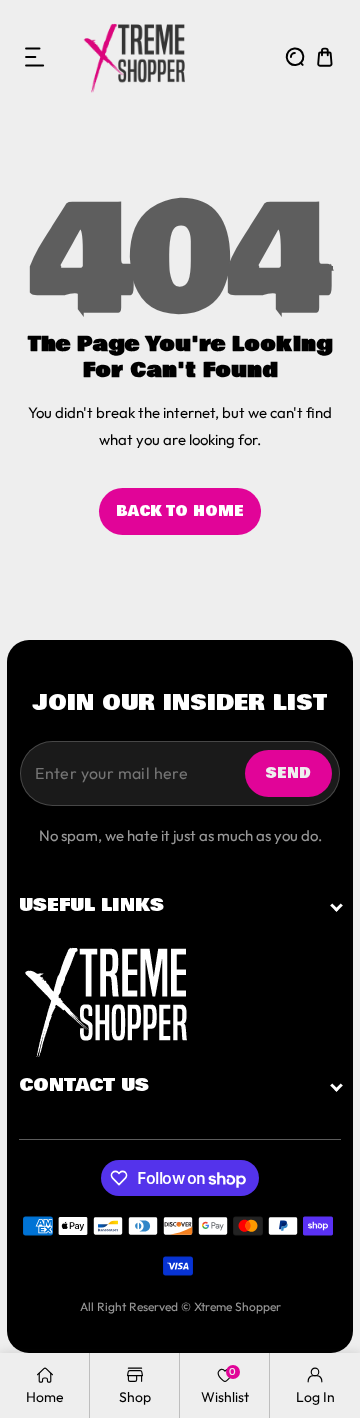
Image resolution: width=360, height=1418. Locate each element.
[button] (35, 57)
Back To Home (180, 511)
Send (288, 773)
